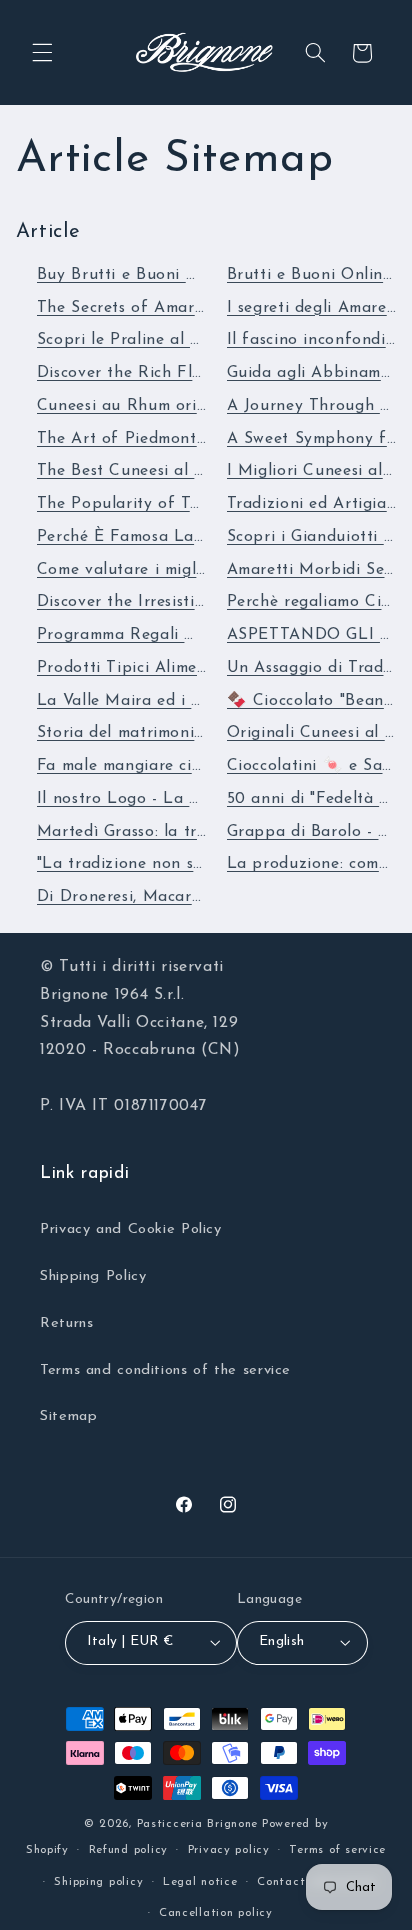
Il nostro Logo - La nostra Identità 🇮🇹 (184, 799)
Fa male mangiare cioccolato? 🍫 (164, 766)
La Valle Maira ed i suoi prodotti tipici (186, 701)
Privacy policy (229, 1850)
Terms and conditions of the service (165, 1370)
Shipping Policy (93, 1276)
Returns (66, 1323)
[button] (42, 53)
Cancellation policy (216, 1913)
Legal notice (200, 1882)
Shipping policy (98, 1882)
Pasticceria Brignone (198, 1824)
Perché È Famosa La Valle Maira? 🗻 (180, 537)
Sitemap (68, 1416)
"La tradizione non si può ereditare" (176, 864)
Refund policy (129, 1850)
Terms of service (337, 1850)
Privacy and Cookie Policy (131, 1229)
